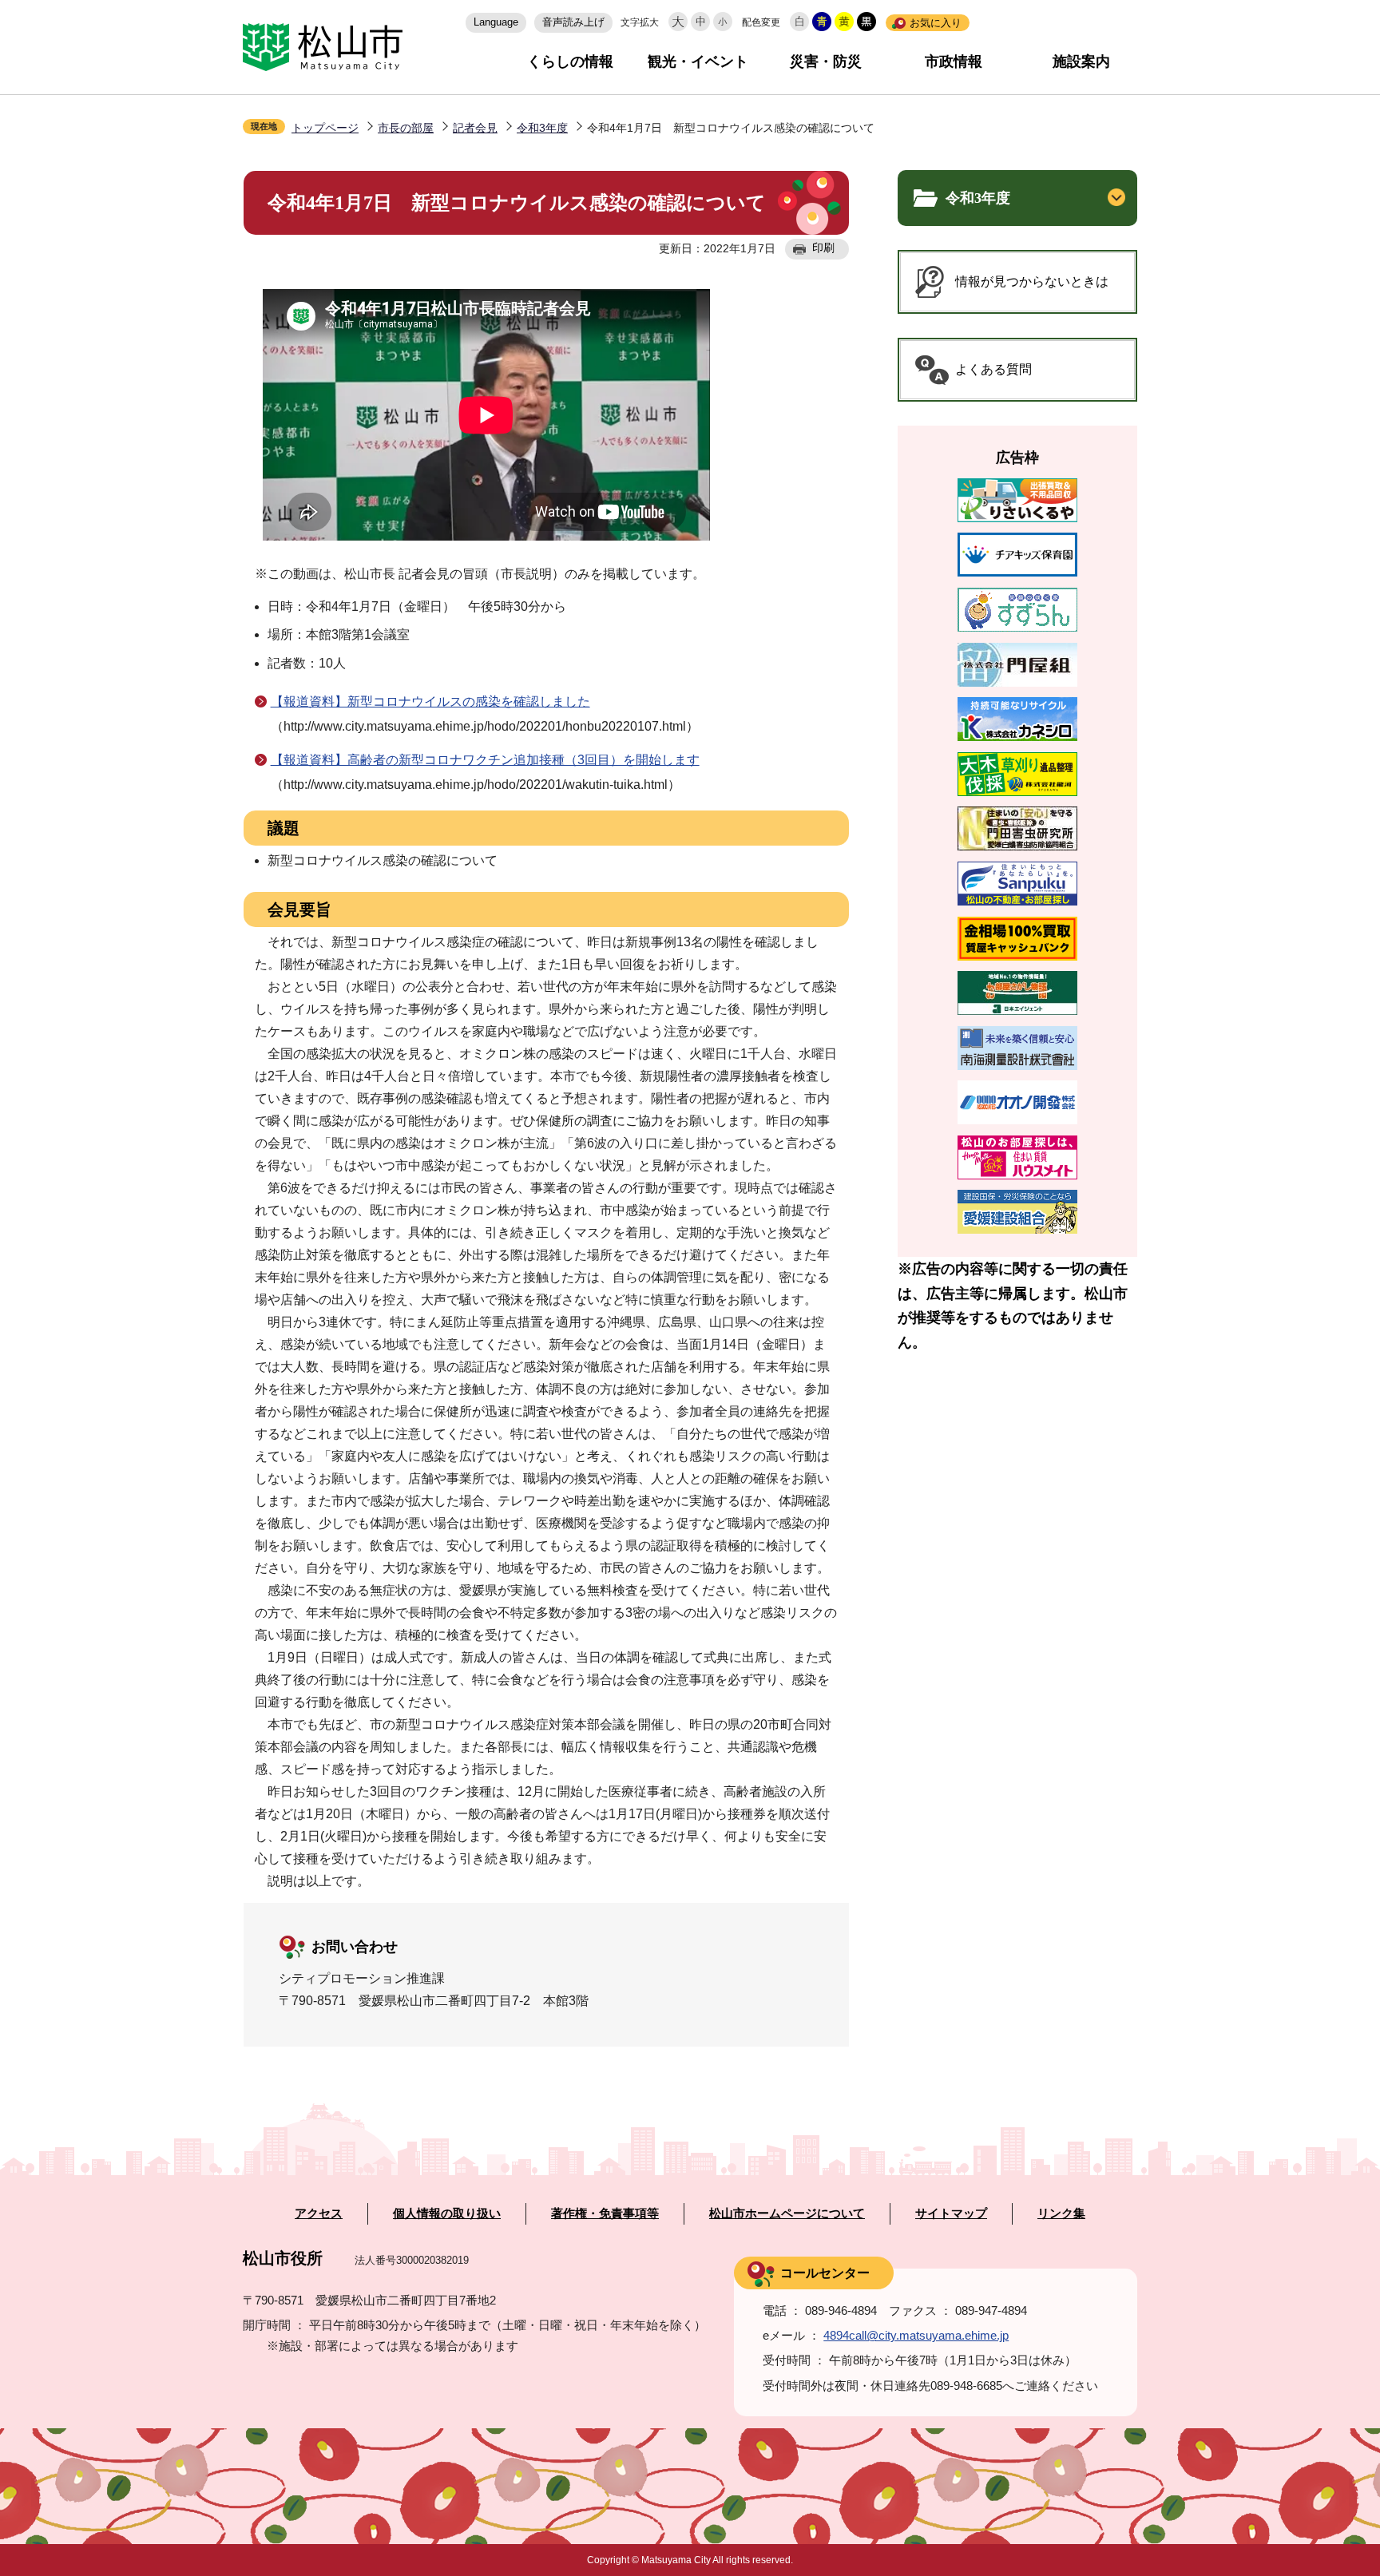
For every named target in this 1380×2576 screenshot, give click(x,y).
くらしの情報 (570, 61)
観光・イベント (698, 61)
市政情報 (954, 61)
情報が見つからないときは (1032, 281)
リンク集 (1061, 2213)
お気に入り (936, 23)
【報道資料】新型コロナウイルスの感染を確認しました (430, 701)
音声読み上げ (573, 22)
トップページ (325, 128)
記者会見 (475, 128)
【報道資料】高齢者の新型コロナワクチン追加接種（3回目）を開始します (485, 760)
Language (496, 22)
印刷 (823, 248)
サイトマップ (951, 2213)
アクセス (319, 2213)
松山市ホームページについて (787, 2213)
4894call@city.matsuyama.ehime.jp (916, 2335)
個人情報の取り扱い (447, 2213)
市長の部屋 (406, 128)
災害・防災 (826, 61)
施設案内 (1081, 61)
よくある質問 (993, 369)
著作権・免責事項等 (605, 2213)
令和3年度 (542, 128)
